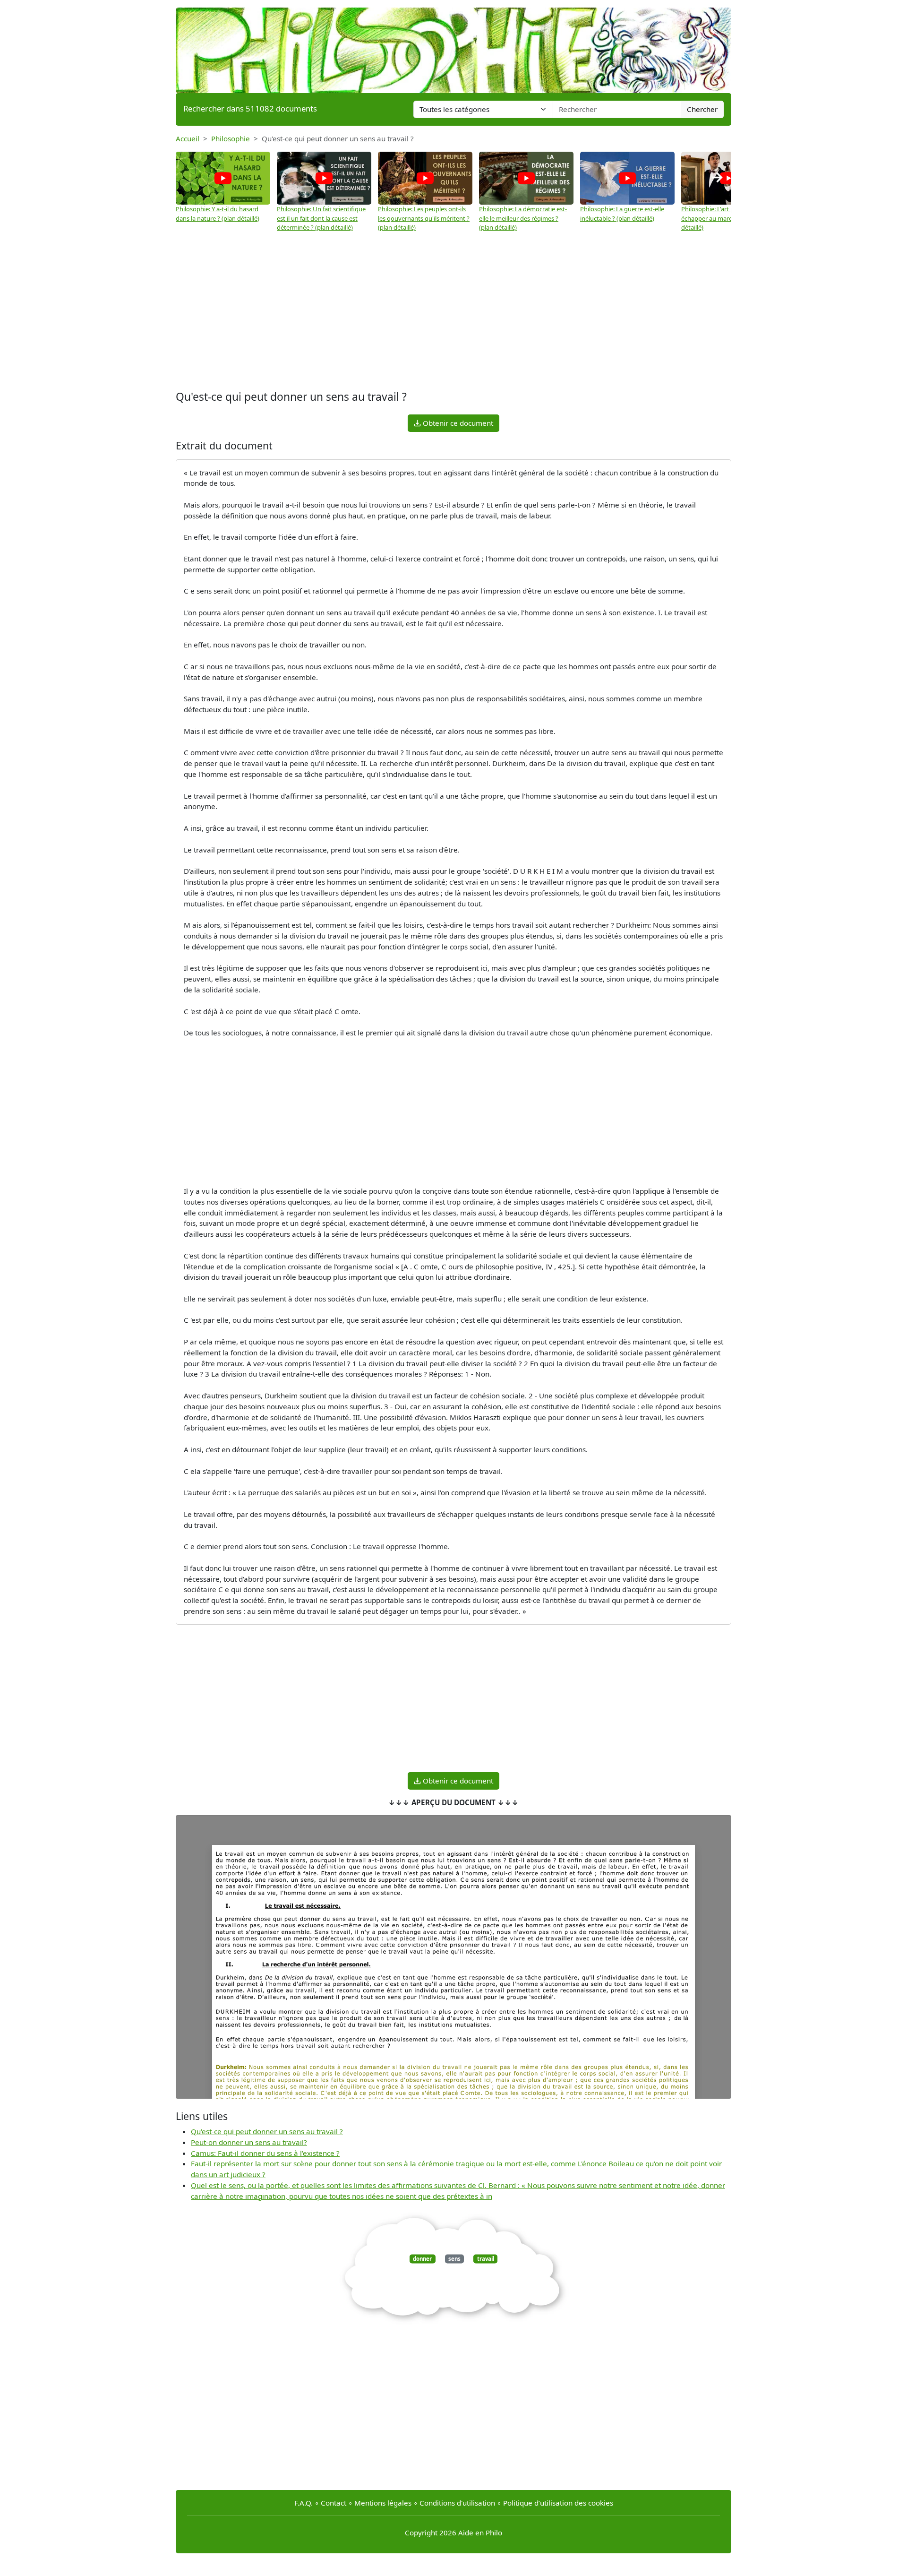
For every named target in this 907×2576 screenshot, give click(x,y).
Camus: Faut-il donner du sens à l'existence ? (265, 2153)
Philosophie (231, 138)
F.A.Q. (304, 2503)
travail (486, 2259)
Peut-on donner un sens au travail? (249, 2142)
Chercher (702, 109)
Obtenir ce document (457, 423)
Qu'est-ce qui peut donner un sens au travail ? (267, 2131)
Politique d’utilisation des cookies (558, 2503)
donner (422, 2259)
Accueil (188, 138)
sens (454, 2259)
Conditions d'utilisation (457, 2503)
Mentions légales (383, 2503)
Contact (334, 2503)
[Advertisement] (453, 312)
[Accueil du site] (453, 46)
